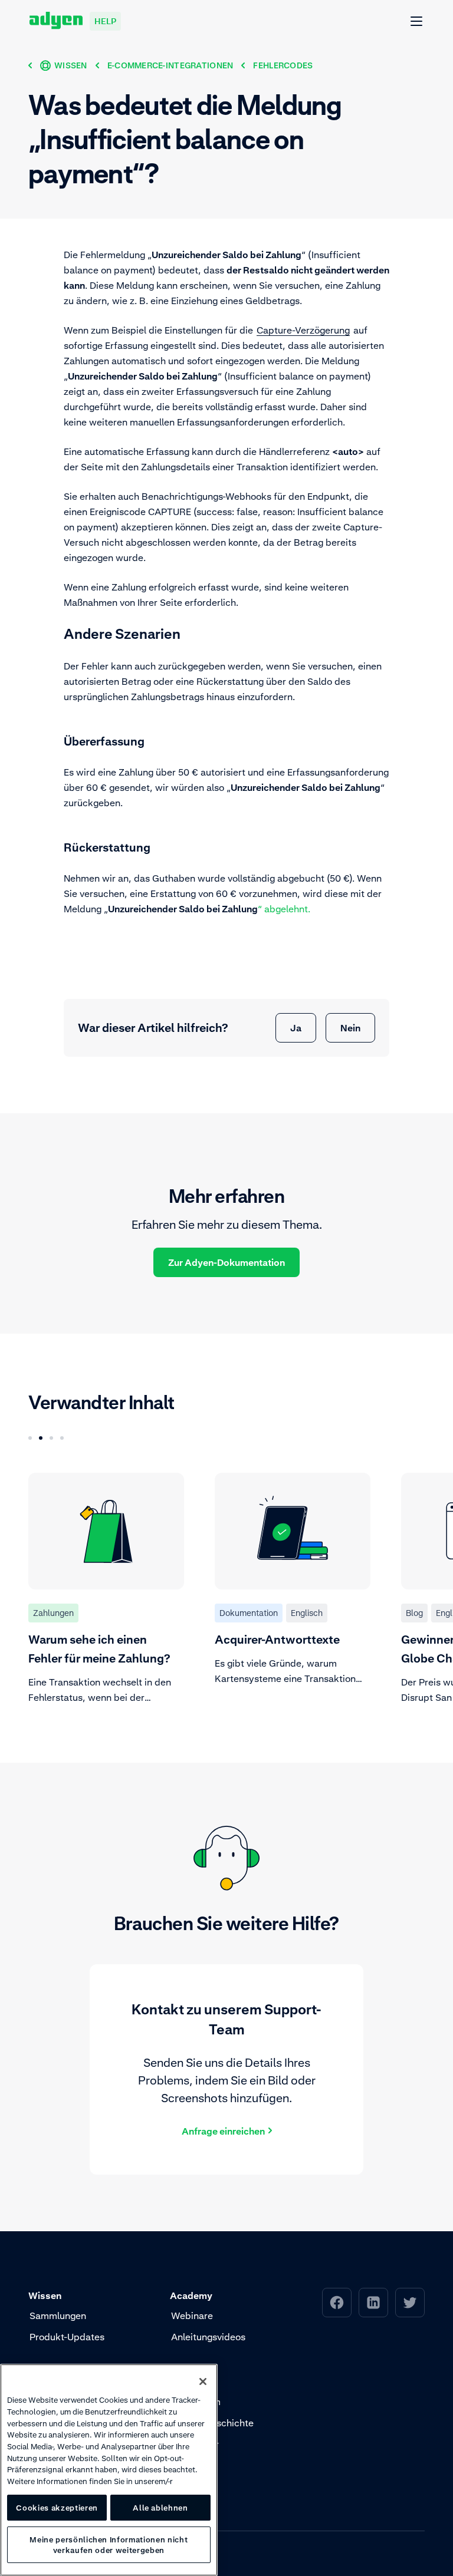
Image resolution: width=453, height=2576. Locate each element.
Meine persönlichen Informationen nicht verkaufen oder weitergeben (109, 2545)
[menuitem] (337, 2303)
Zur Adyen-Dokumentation (226, 1262)
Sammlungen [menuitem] (58, 2316)
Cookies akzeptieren (57, 2508)
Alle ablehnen (160, 2508)
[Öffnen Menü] (417, 22)
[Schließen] (203, 2382)
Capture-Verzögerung (303, 330)
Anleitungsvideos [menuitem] (208, 2337)
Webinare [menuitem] (192, 2316)
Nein (350, 1028)
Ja (296, 1028)
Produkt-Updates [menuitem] (67, 2337)
